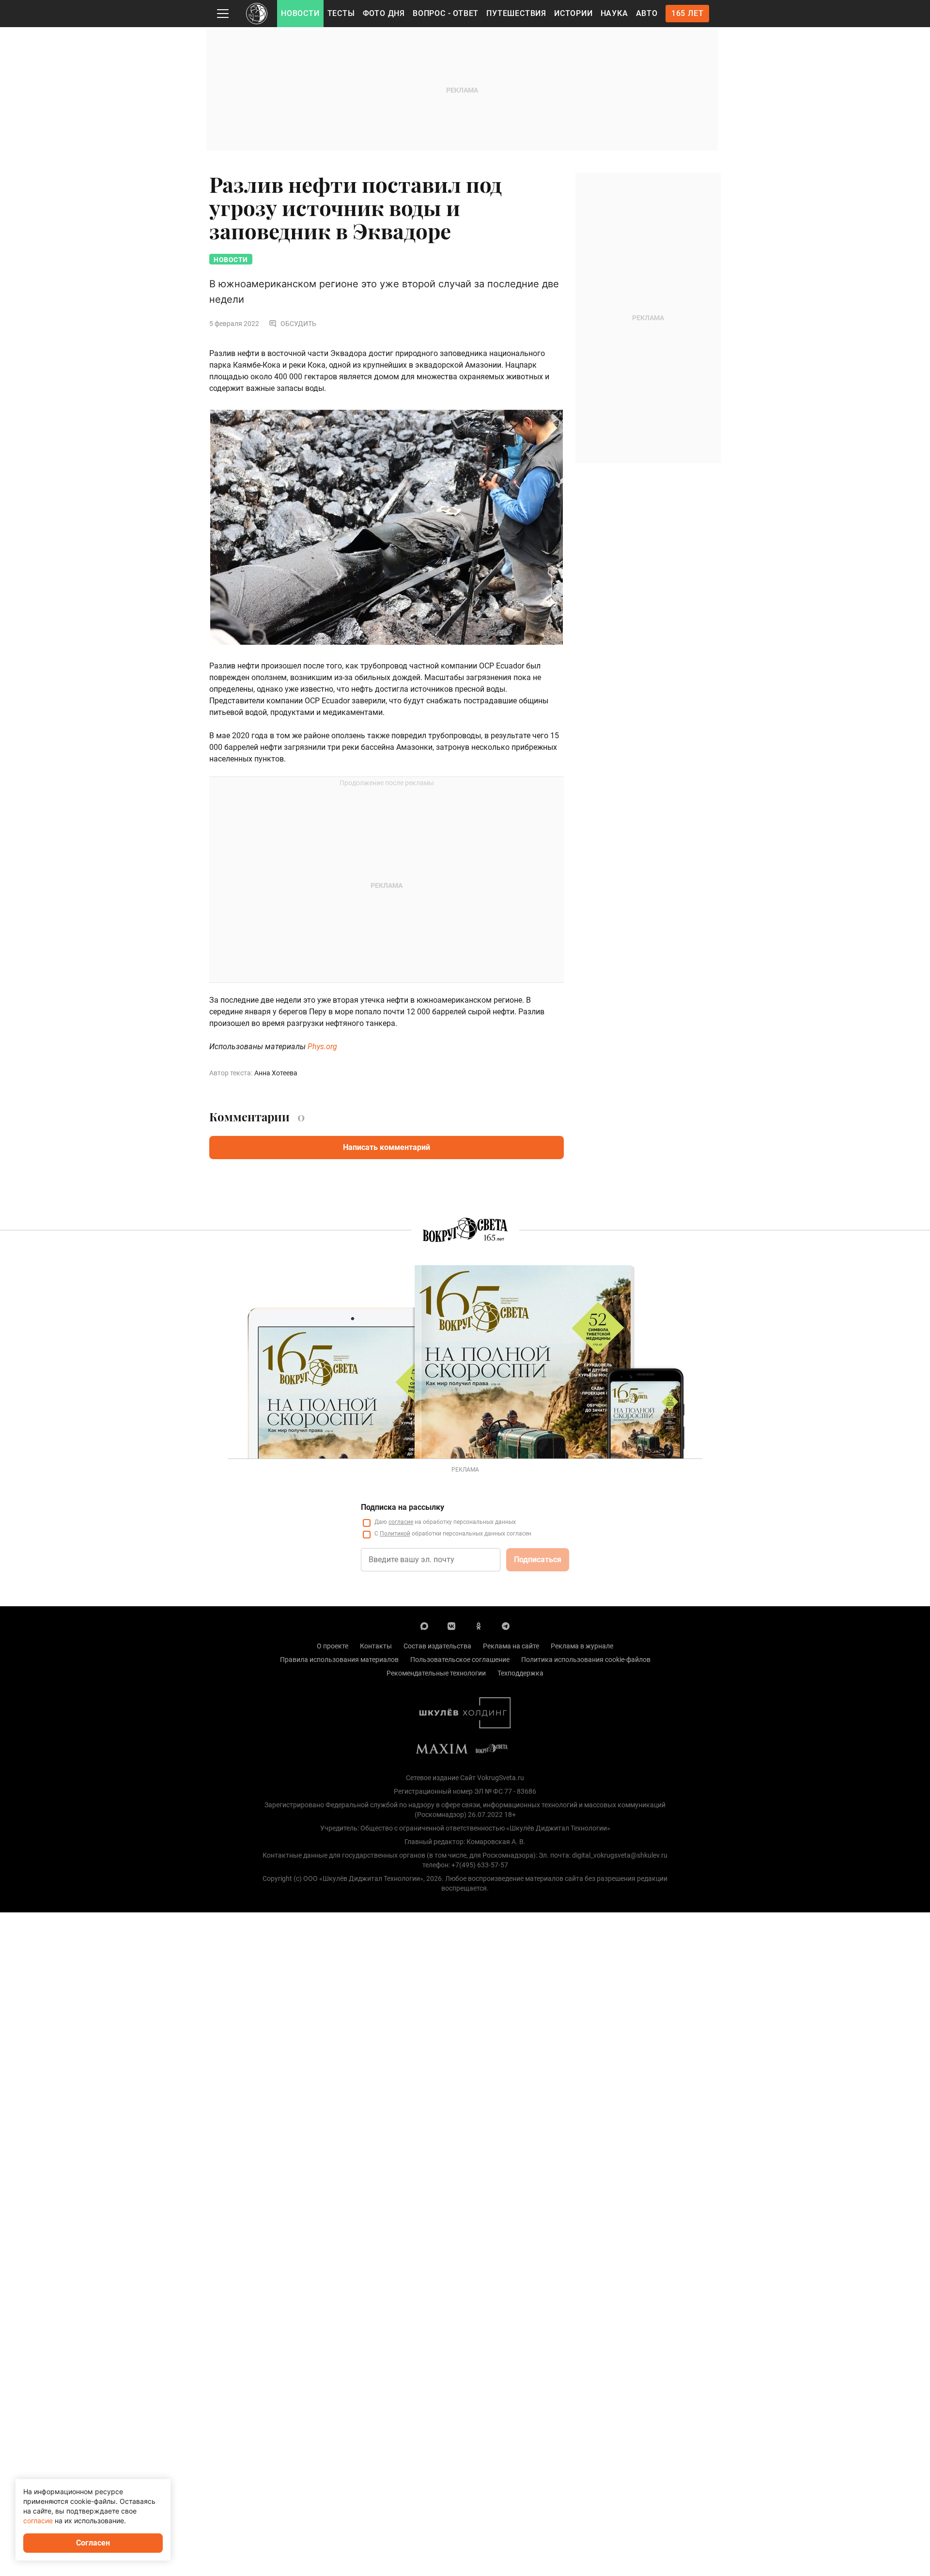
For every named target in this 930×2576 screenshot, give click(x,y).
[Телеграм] (506, 1626)
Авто (647, 13)
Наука (614, 13)
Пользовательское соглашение (460, 1660)
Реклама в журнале (582, 1646)
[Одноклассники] (479, 1626)
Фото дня (384, 13)
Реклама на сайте (511, 1646)
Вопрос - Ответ (446, 13)
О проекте (333, 1646)
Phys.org (322, 1047)
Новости (300, 13)
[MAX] (424, 1626)
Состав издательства (437, 1646)
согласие (401, 1522)
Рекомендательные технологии (436, 1673)
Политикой (395, 1534)
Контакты (376, 1646)
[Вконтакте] (451, 1626)
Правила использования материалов (339, 1660)
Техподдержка (520, 1673)
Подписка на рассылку (403, 1507)
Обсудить (298, 324)
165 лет (688, 13)
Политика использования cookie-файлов (586, 1660)
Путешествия (516, 13)
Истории (573, 13)
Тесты (341, 13)
